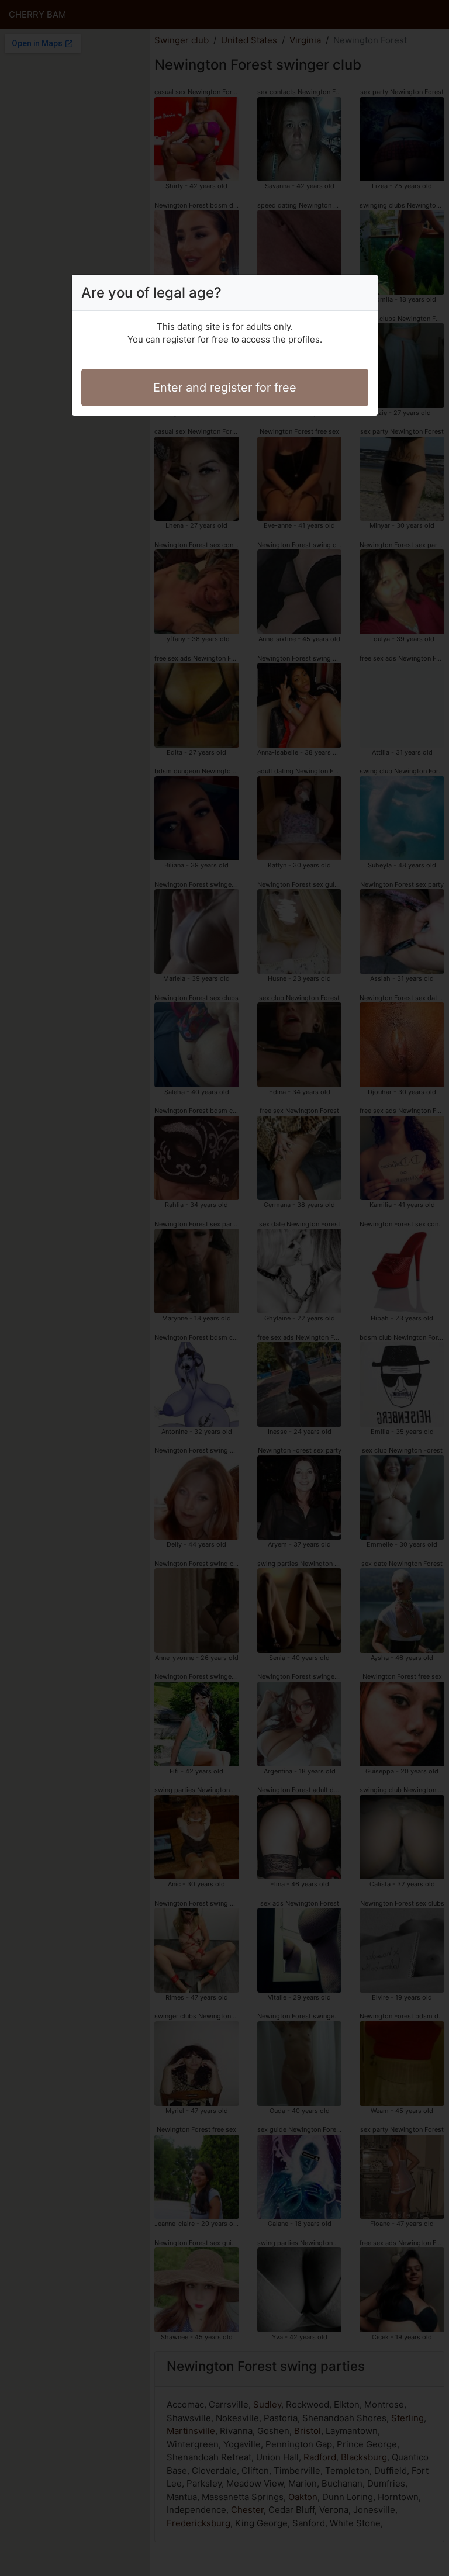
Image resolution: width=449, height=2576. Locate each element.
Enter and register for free (225, 388)
